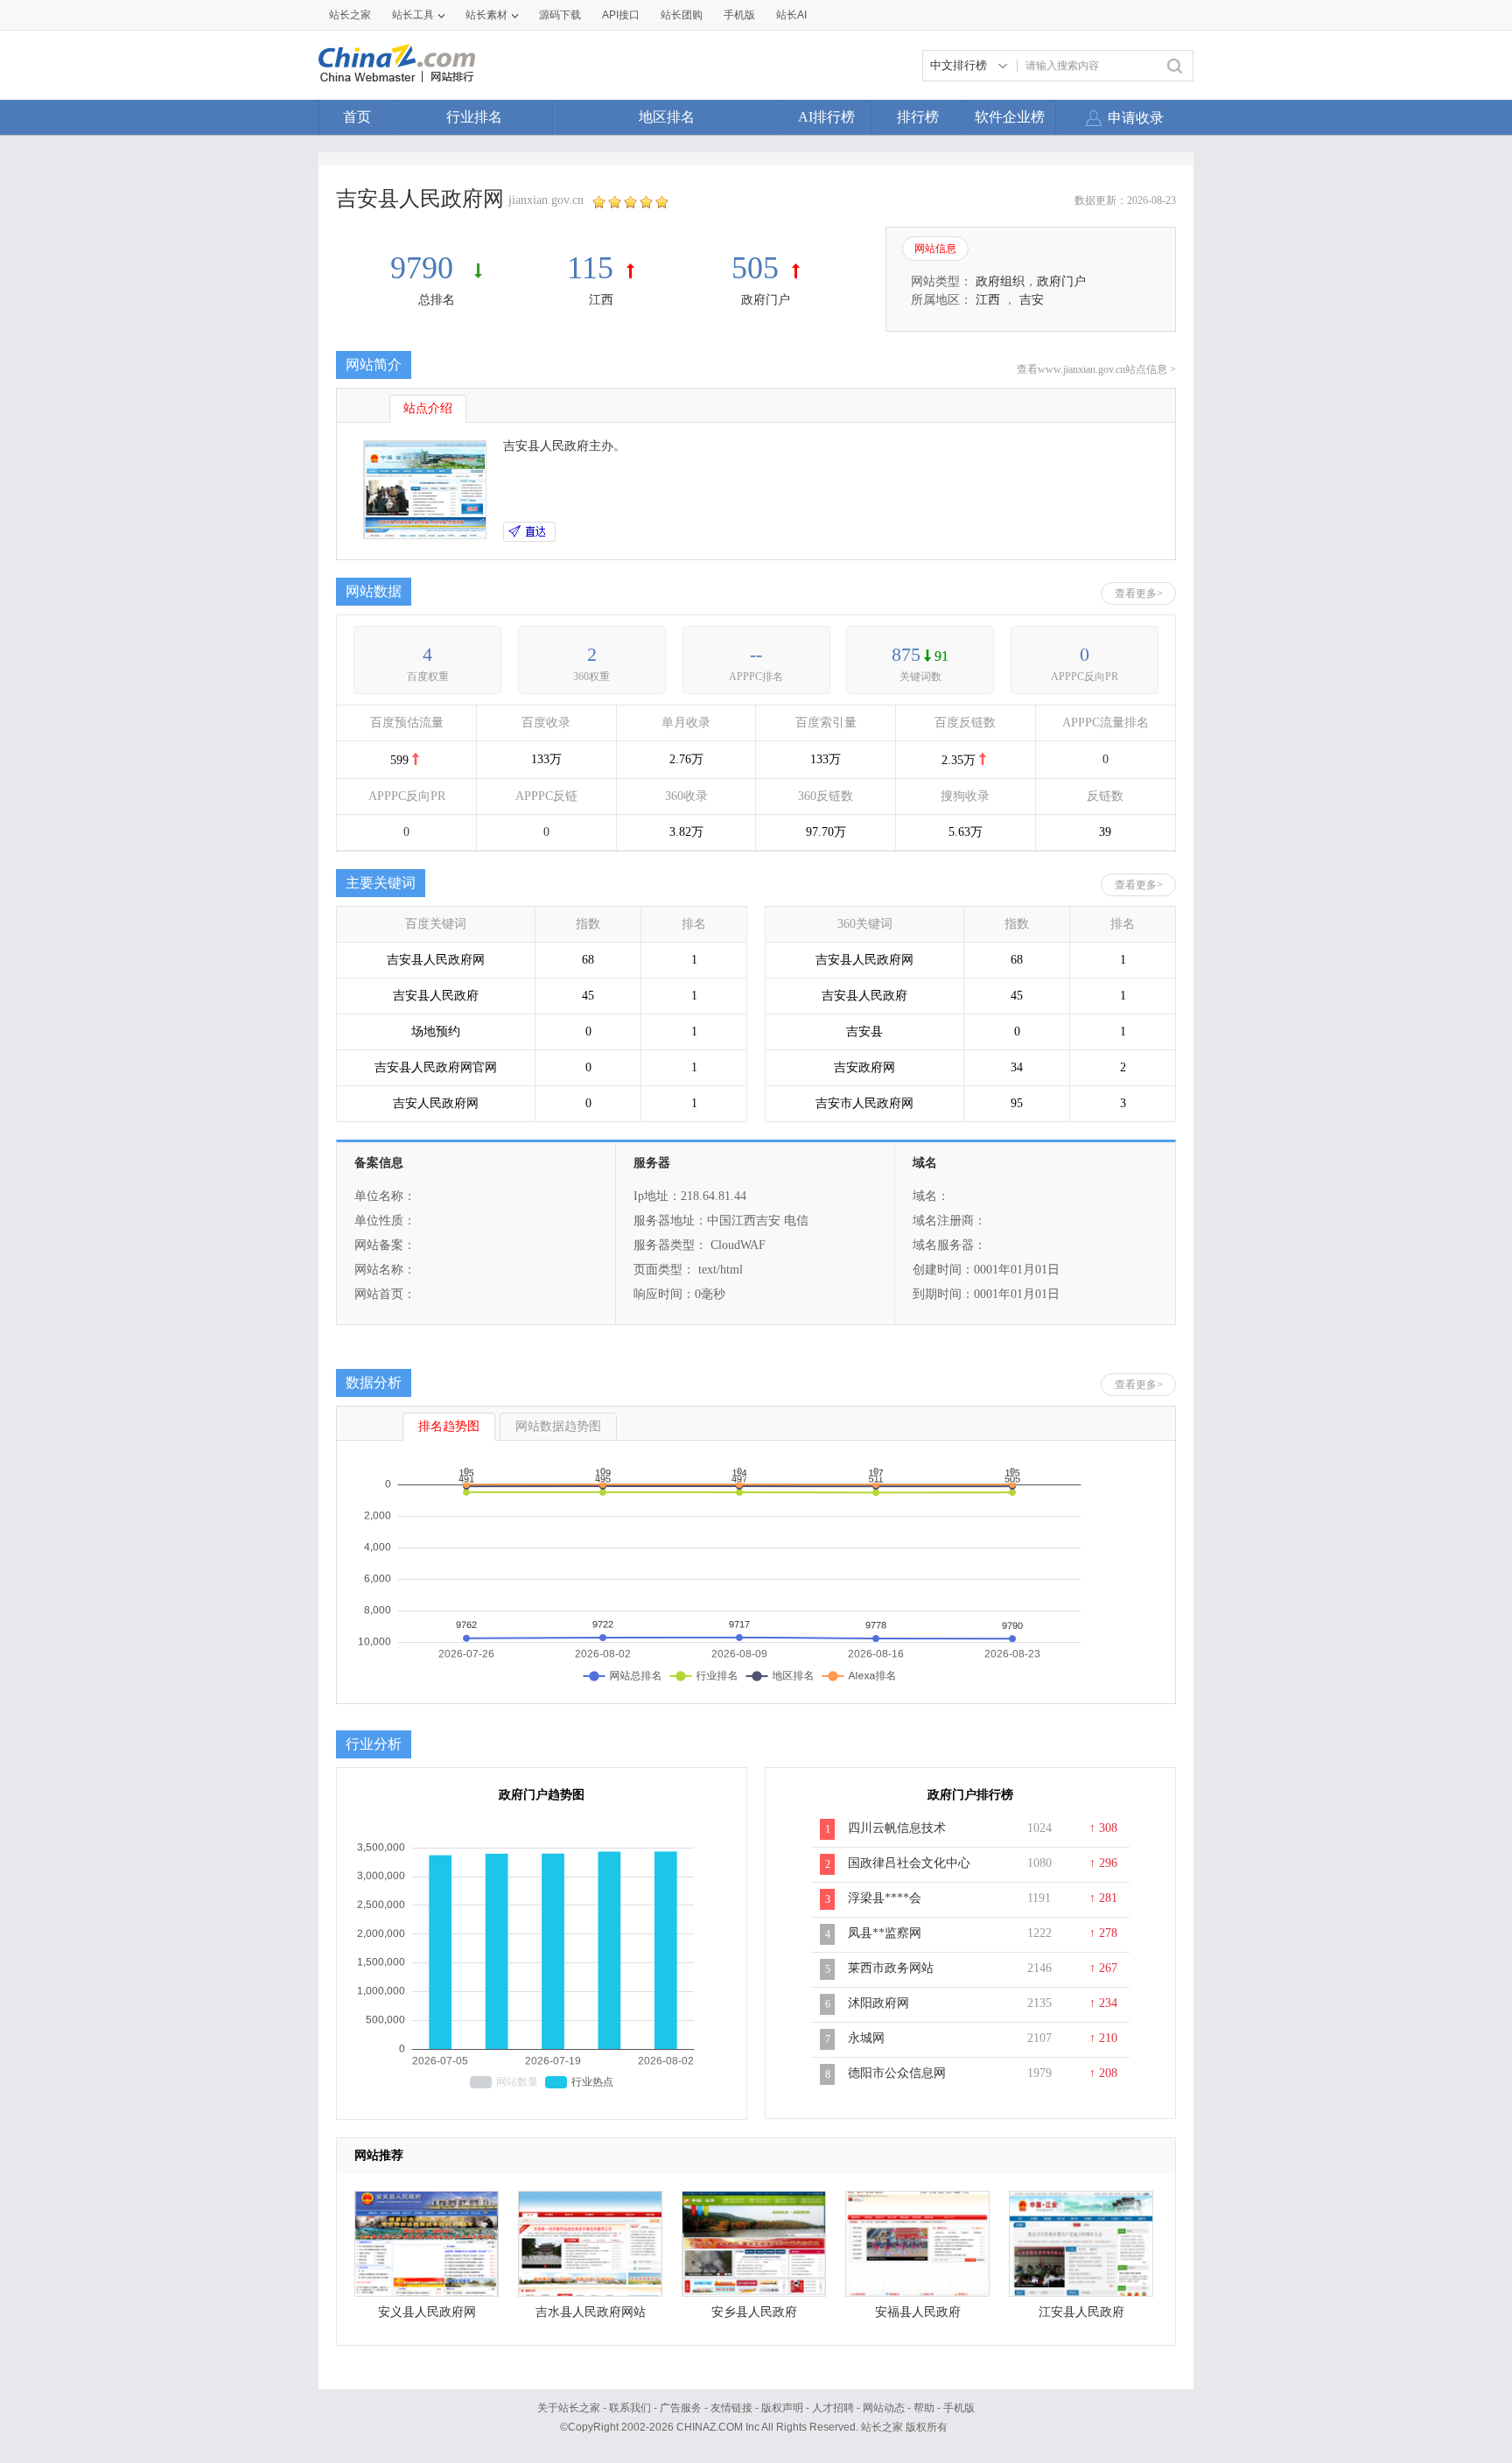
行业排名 (474, 117)
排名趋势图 (449, 1426)
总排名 (437, 300)
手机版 (959, 2408)
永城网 (866, 2038)
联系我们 (630, 2408)
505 (755, 268)
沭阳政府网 (878, 2003)
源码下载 (560, 15)
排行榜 (918, 117)
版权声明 (782, 2408)
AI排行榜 (826, 117)
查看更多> (1139, 593)
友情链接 (731, 2408)
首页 (357, 117)
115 (590, 268)
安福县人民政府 (918, 2312)
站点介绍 (428, 408)
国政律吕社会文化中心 (909, 1863)
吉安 (1032, 300)
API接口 (621, 15)
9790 (426, 268)
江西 (601, 300)
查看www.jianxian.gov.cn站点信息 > (1096, 369)
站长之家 (350, 15)
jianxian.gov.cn (546, 200)
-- (756, 654)
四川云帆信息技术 (897, 1828)
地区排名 (667, 117)
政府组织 (1000, 281)
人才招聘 (833, 2408)
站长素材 (486, 15)
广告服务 (681, 2408)
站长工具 (413, 15)
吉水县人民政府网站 (591, 2312)
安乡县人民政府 (754, 2312)
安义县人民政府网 (427, 2312)
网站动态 (884, 2408)
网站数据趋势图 (558, 1426)
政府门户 (766, 300)
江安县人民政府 (1081, 2312)
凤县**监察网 (885, 1933)
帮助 (924, 2408)
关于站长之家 (569, 2408)
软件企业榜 (1010, 117)
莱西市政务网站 (891, 1968)
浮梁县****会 (885, 1898)
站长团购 (682, 15)
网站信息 (935, 249)
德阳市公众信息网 (897, 2073)
